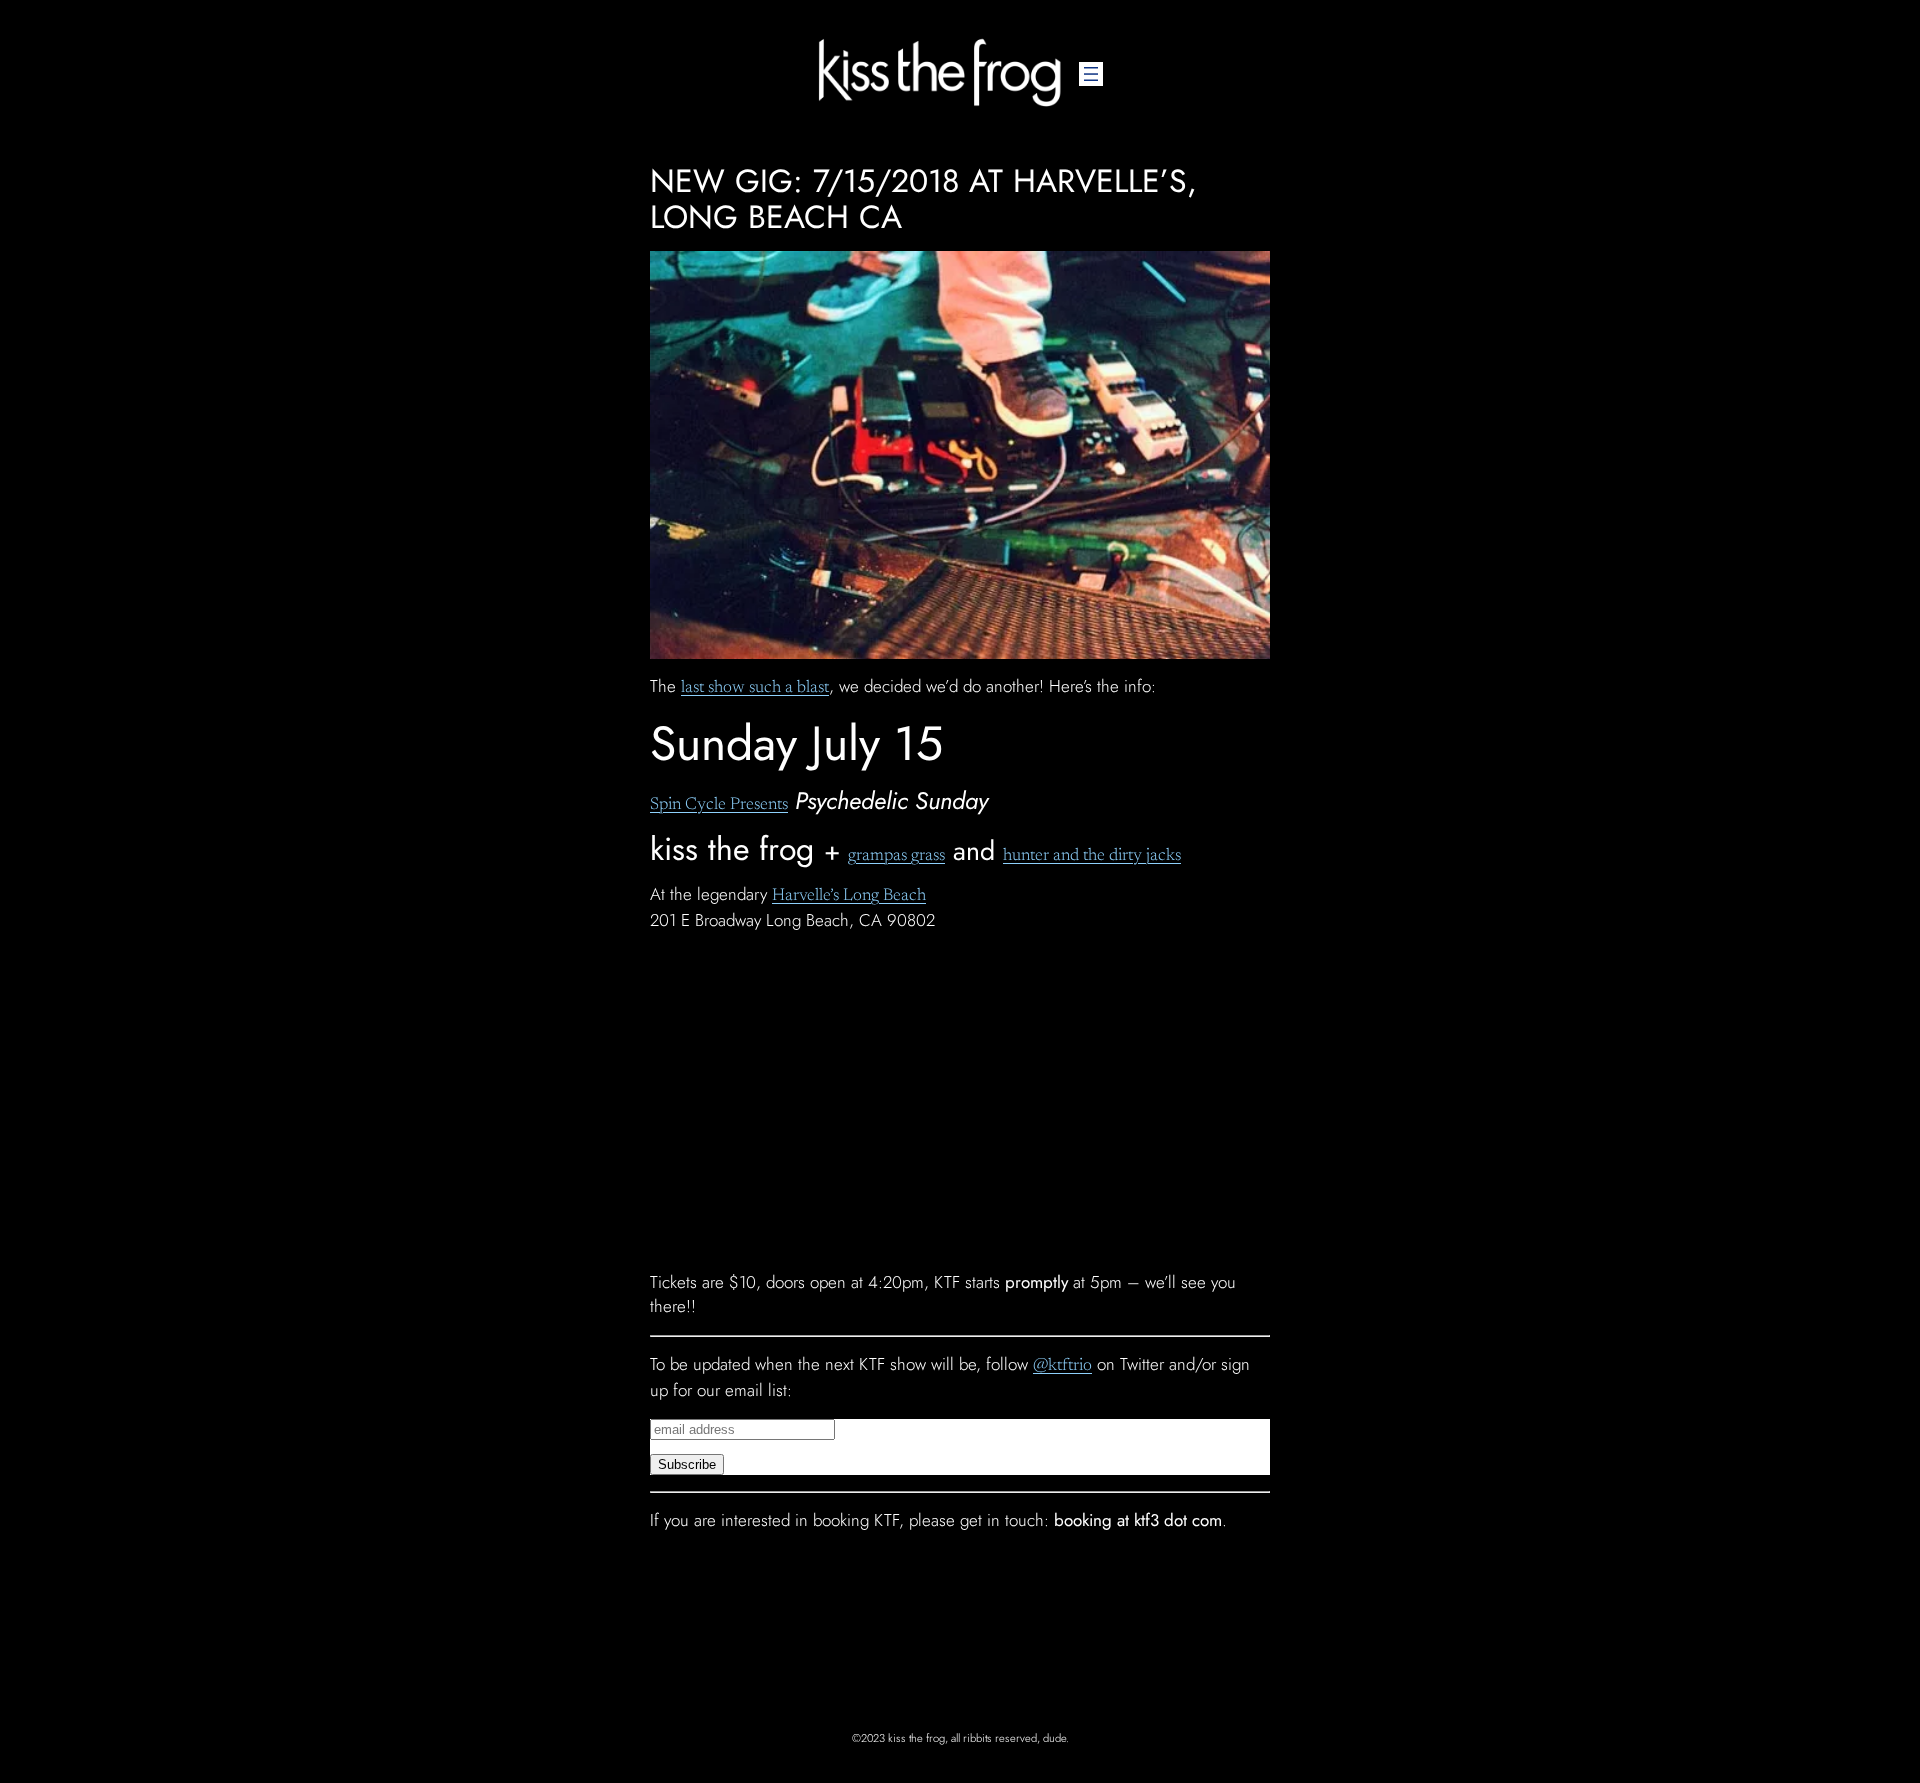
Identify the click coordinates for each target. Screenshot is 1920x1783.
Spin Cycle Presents (719, 805)
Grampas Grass (896, 856)
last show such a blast (755, 688)
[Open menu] (1091, 74)
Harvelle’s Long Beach (849, 896)
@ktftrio (1062, 1366)
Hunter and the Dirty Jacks (1092, 856)
